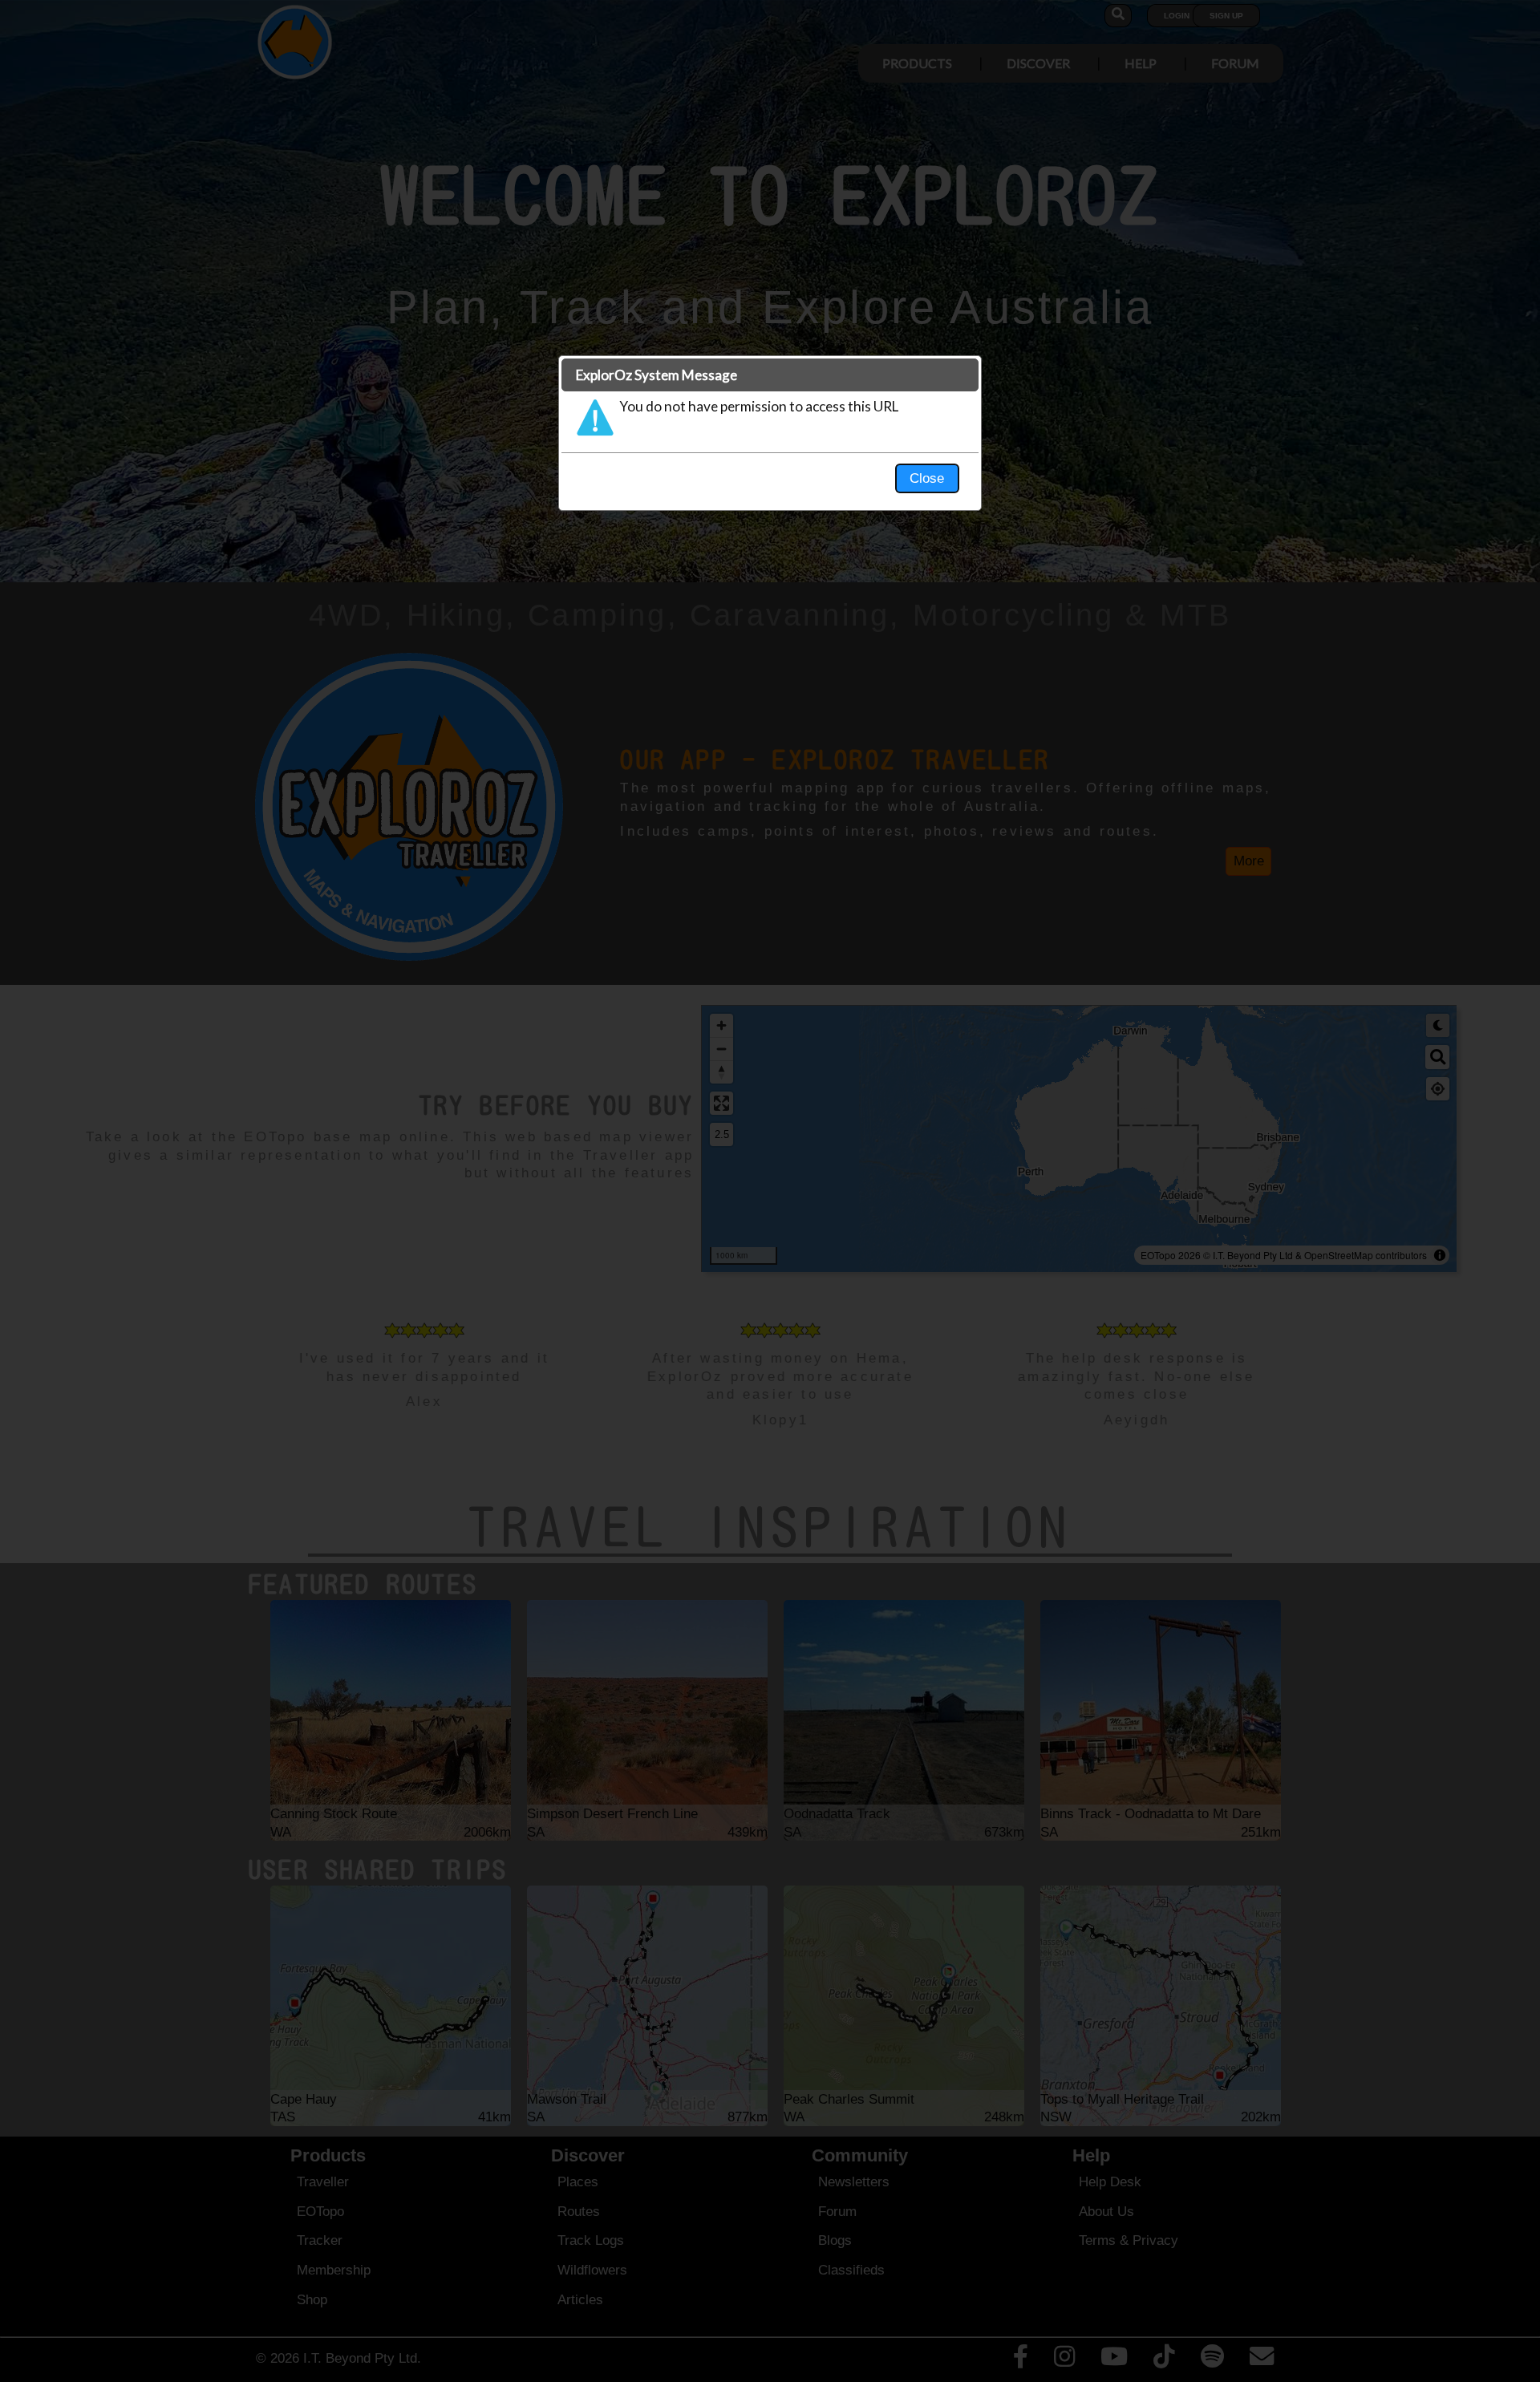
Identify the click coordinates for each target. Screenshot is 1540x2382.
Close (927, 478)
